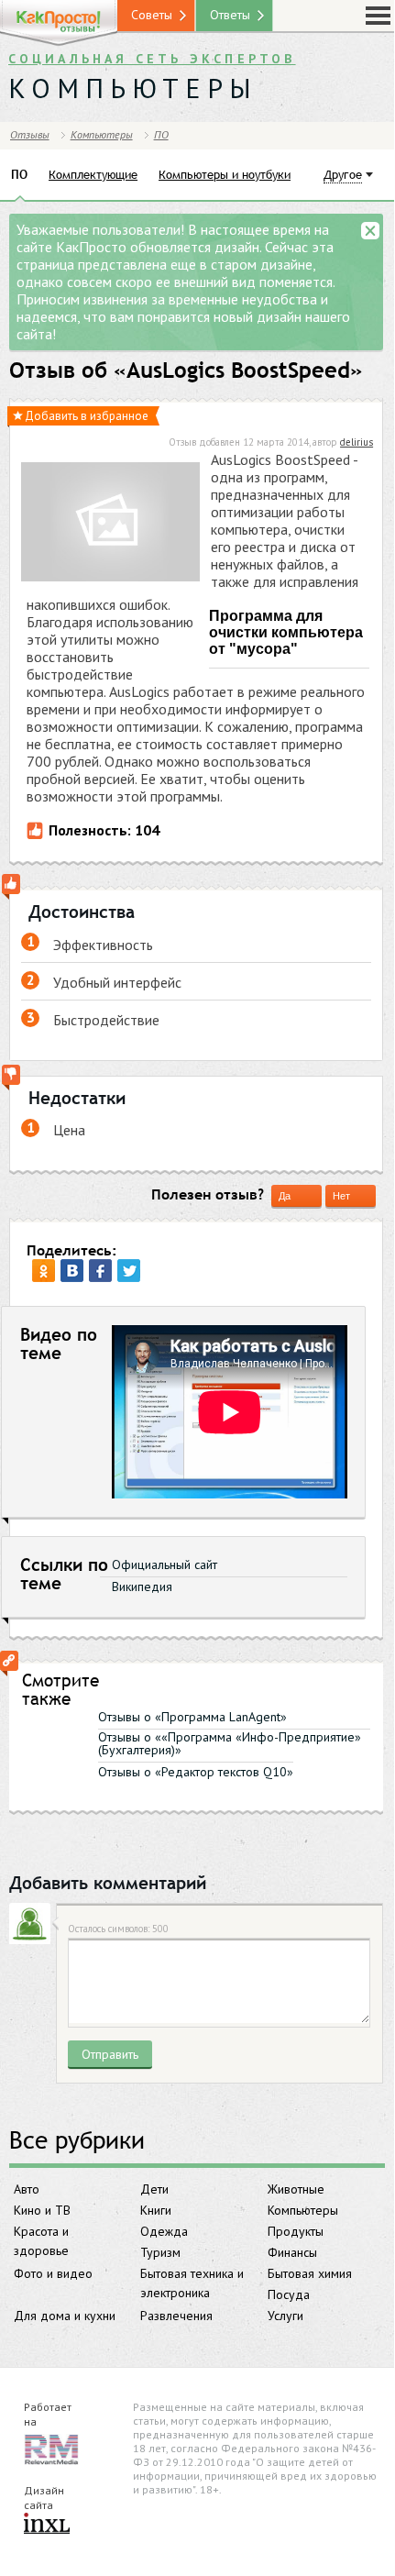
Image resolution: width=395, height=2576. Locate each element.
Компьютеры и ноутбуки (225, 174)
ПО (161, 134)
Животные (296, 2189)
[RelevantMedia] (51, 2448)
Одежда (164, 2231)
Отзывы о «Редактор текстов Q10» (196, 1772)
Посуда (289, 2294)
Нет (341, 1196)
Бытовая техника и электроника (192, 2283)
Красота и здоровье (41, 2241)
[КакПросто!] (59, 23)
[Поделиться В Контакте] (72, 1271)
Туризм (160, 2252)
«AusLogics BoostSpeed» (238, 370)
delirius (357, 442)
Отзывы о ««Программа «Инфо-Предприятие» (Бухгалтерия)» (230, 1743)
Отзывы (30, 134)
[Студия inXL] (47, 2525)
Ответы (230, 15)
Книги (156, 2210)
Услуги (285, 2316)
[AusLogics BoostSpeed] (110, 524)
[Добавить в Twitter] (129, 1271)
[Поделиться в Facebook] (100, 1271)
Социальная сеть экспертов (152, 59)
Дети (154, 2189)
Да (285, 1196)
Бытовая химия (310, 2273)
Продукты (296, 2231)
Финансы (292, 2252)
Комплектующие (93, 174)
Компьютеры (303, 2210)
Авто (27, 2189)
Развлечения (176, 2316)
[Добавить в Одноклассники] (44, 1271)
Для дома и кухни (65, 2316)
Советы (152, 15)
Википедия (142, 1587)
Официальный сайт (165, 1564)
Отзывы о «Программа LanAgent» (192, 1717)
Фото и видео (53, 2273)
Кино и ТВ (42, 2210)
